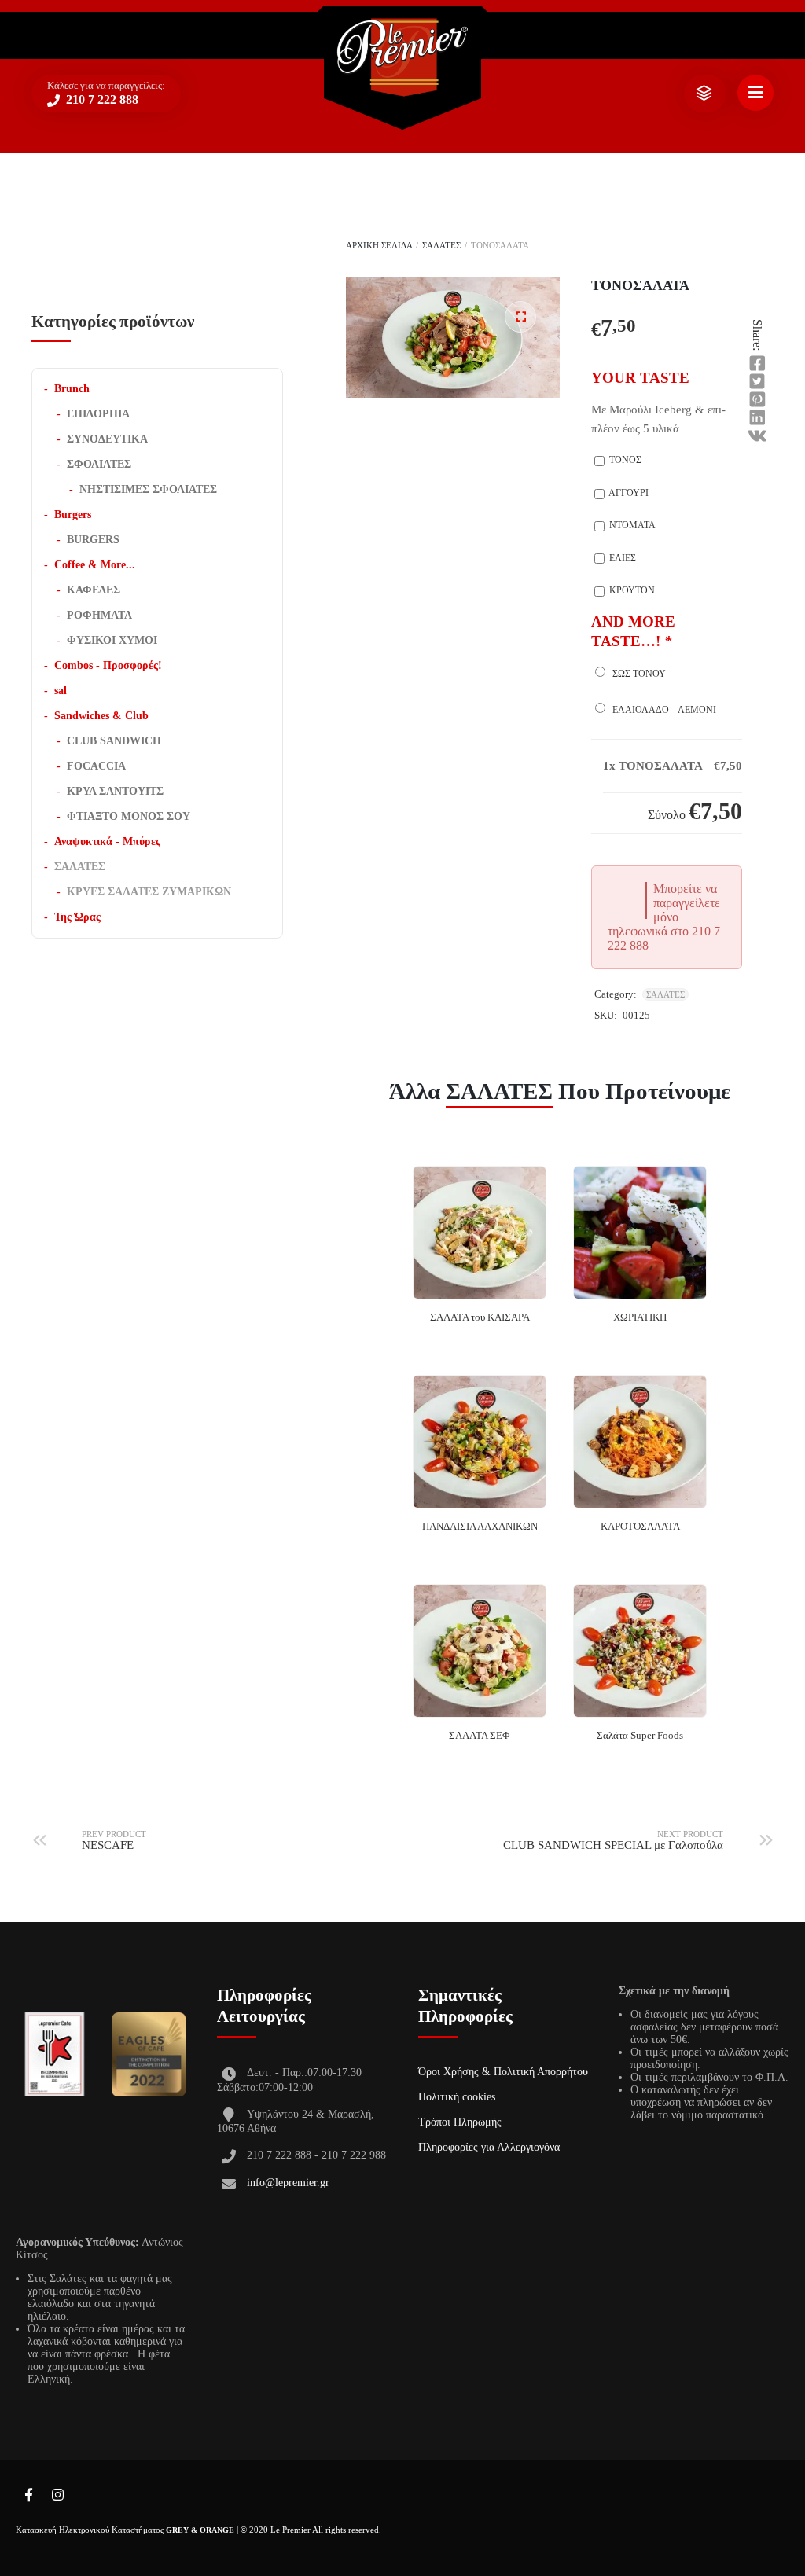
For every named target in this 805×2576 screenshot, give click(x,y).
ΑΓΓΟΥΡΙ (628, 493)
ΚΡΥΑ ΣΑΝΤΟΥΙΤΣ (115, 791)
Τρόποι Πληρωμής (460, 2122)
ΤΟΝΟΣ (624, 460)
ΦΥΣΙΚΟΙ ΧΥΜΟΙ (112, 640)
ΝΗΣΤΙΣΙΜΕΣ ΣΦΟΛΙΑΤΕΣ (148, 489)
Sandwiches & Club (101, 716)
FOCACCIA (96, 766)
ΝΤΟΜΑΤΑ (631, 525)
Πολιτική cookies (457, 2097)
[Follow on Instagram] (57, 2496)
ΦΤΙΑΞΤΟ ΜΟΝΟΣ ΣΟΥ (129, 816)
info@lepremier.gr (288, 2183)
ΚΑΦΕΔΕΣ (94, 590)
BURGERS (93, 540)
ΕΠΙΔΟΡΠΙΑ (98, 414)
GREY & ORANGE (200, 2530)
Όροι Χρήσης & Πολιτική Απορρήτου (503, 2072)
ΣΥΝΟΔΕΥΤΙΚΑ (107, 439)
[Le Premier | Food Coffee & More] (402, 58)
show (704, 94)
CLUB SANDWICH (114, 741)
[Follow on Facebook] (28, 2496)
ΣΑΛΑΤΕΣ (441, 245)
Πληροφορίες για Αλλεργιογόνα (489, 2147)
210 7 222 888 (101, 99)
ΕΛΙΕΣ (621, 558)
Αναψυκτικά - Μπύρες (107, 842)
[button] (520, 317)
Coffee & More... (95, 565)
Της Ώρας (77, 917)
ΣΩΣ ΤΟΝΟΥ (637, 674)
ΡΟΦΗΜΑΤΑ (99, 615)
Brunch (72, 389)
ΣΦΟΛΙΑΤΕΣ (99, 464)
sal (61, 691)
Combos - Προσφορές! (108, 665)
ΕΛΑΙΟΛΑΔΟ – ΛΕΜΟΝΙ (662, 710)
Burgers (73, 514)
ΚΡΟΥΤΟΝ (631, 590)
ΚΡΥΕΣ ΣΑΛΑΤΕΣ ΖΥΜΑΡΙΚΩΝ (149, 892)
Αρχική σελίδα (379, 245)
